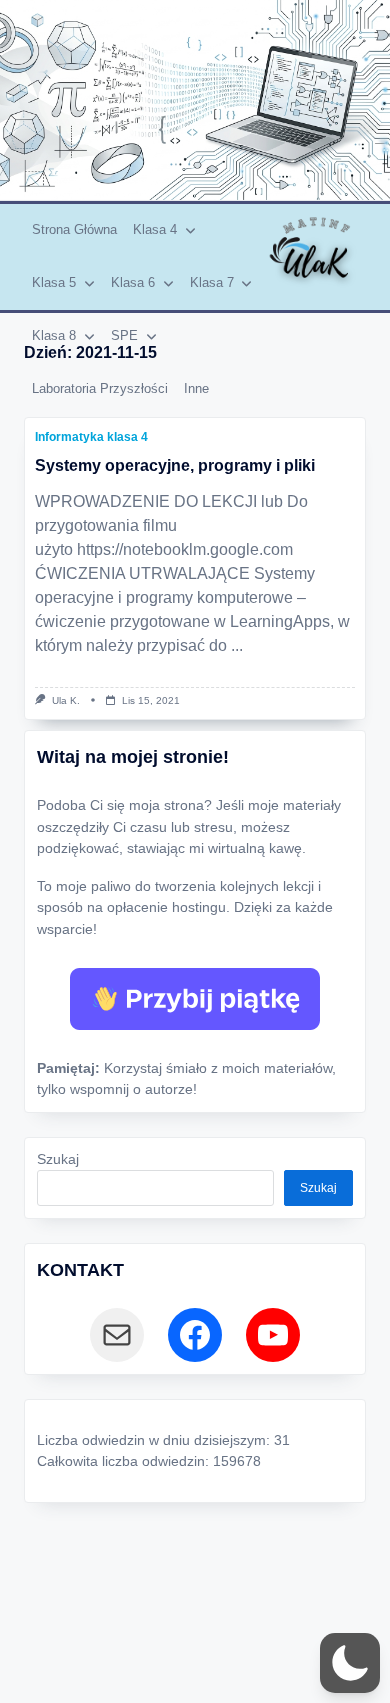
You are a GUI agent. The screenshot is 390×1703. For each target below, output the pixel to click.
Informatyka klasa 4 (91, 437)
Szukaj (58, 1159)
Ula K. (66, 700)
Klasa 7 (212, 282)
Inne (196, 388)
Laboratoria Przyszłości (100, 388)
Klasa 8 (54, 335)
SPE (124, 335)
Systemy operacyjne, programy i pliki (175, 465)
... (237, 645)
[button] (350, 1663)
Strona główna (74, 229)
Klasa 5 (54, 282)
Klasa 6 (133, 282)
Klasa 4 (155, 229)
